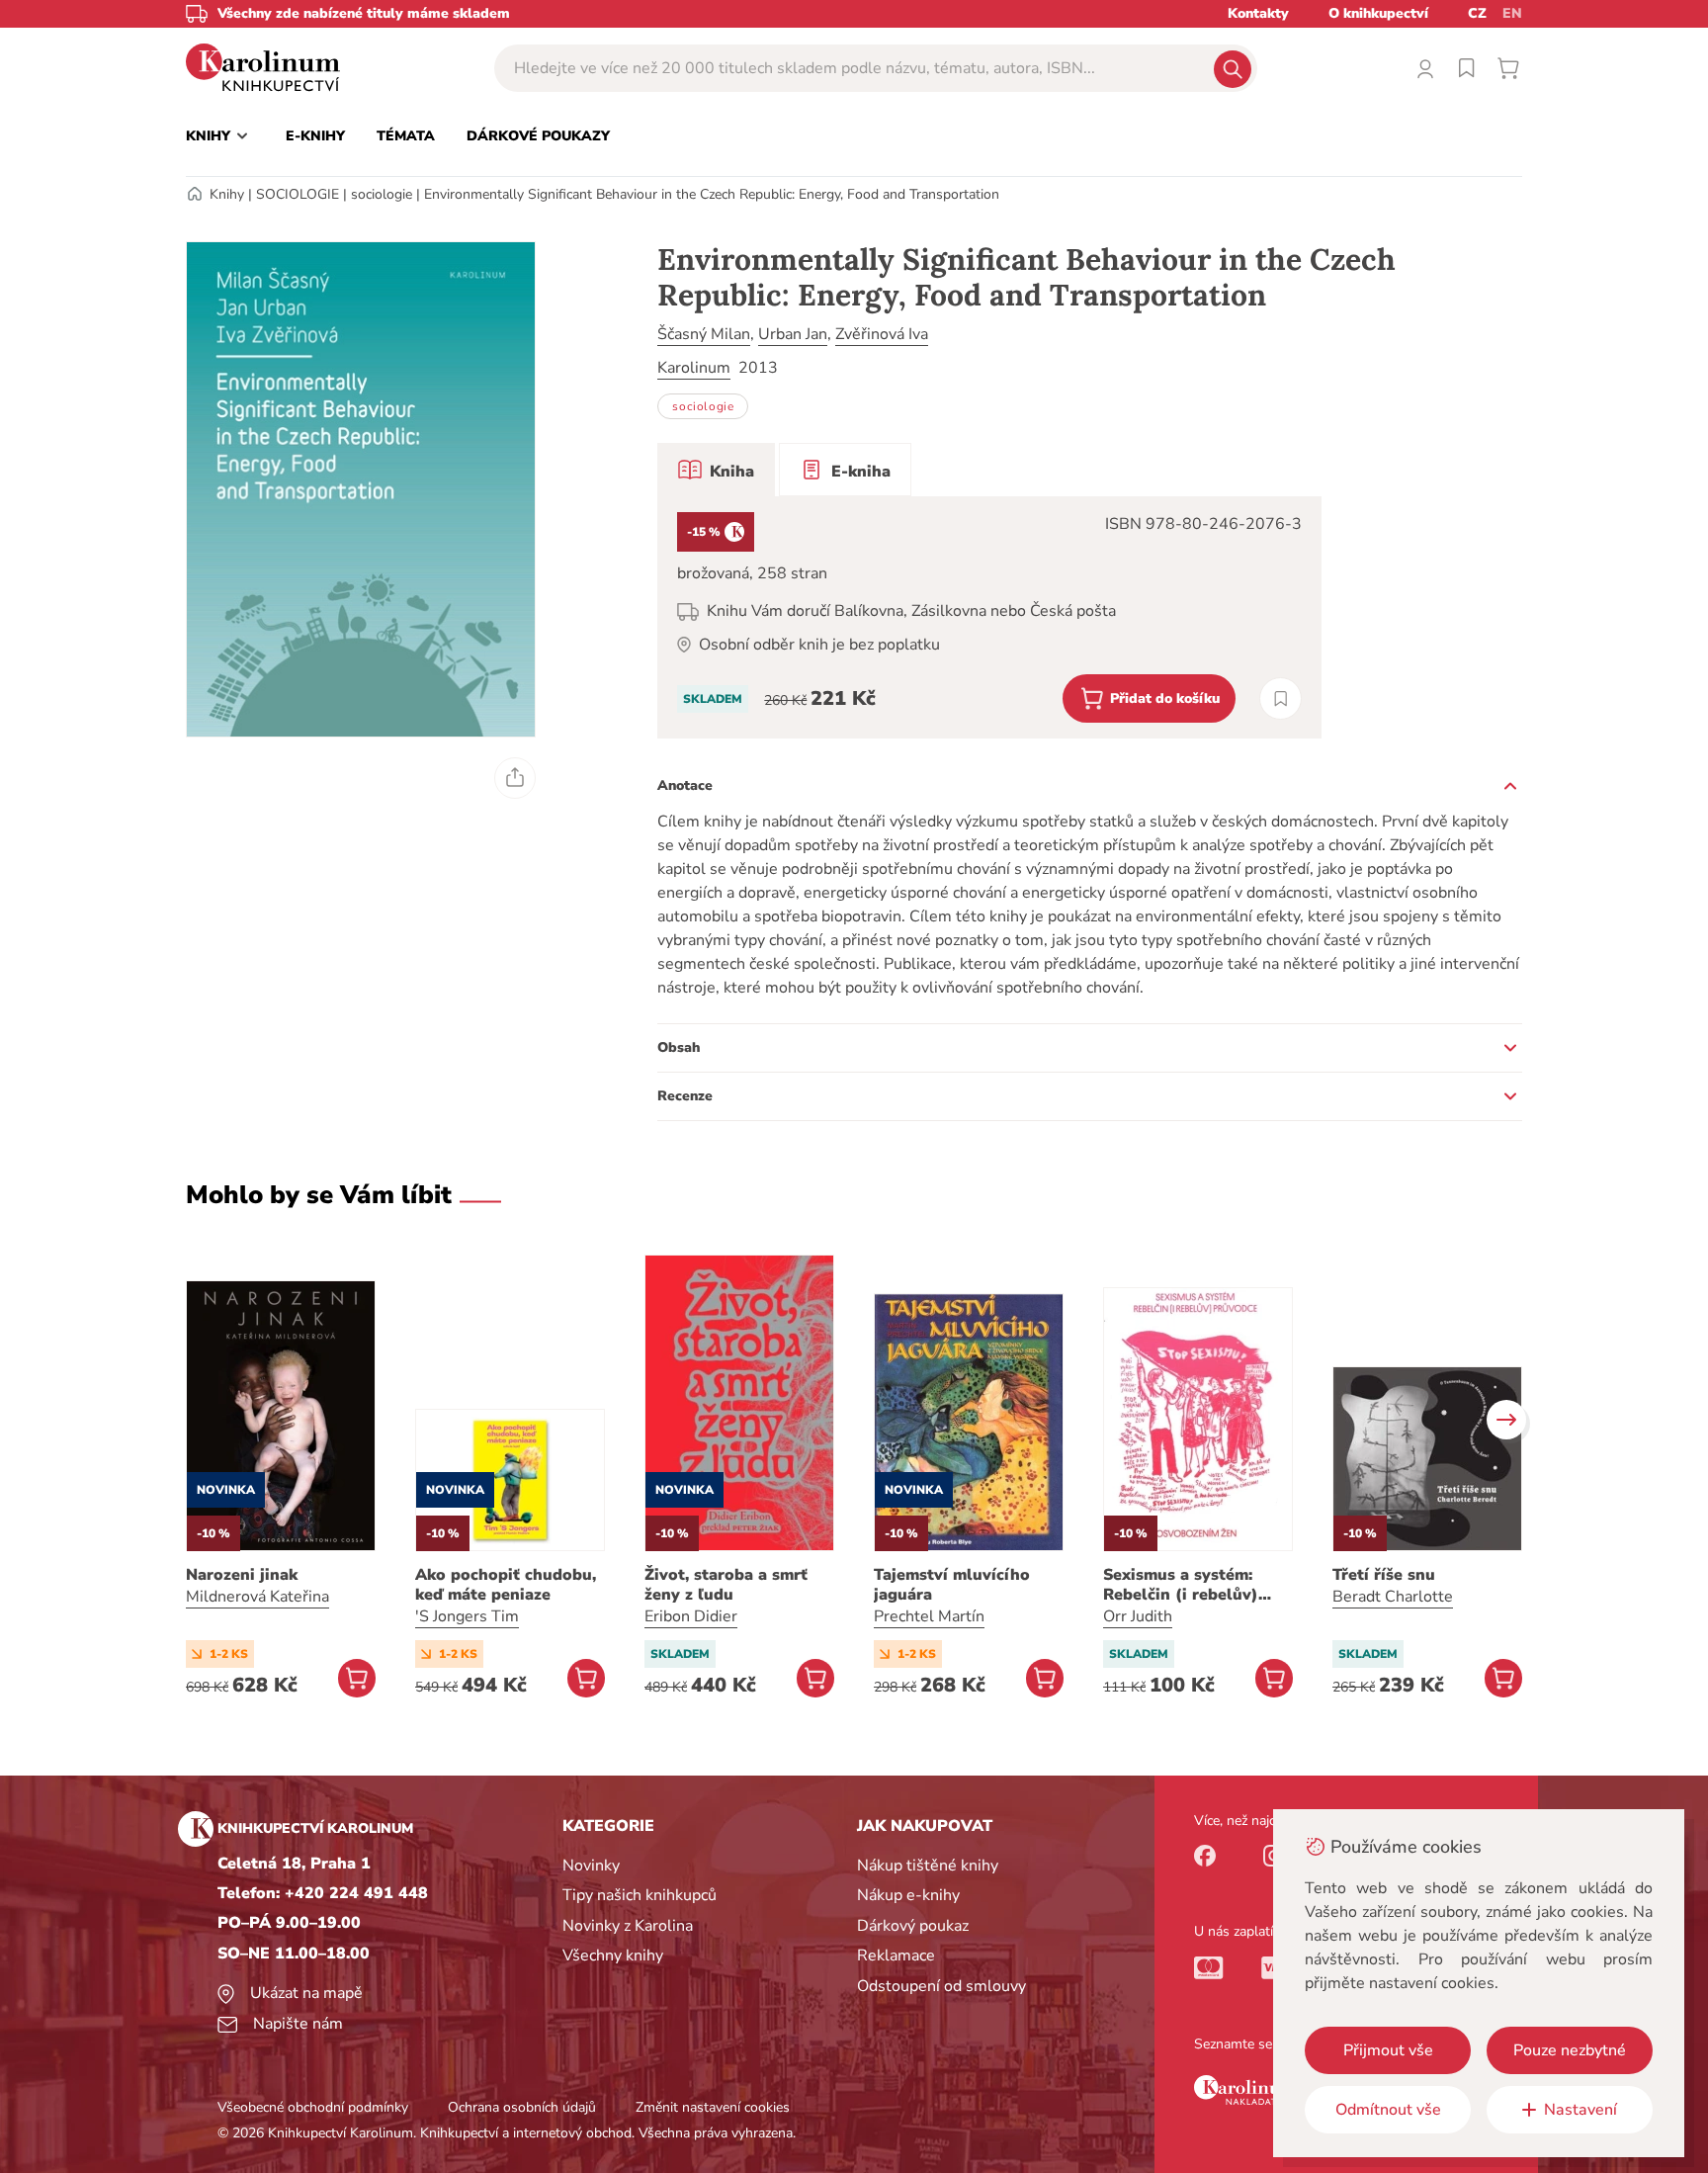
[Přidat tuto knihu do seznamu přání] (1281, 698)
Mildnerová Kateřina (257, 1597)
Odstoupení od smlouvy (941, 1986)
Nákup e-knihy (908, 1895)
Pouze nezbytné (1570, 2050)
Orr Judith (1138, 1616)
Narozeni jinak (242, 1575)
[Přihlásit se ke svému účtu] (1425, 68)
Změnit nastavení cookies (713, 2107)
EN (1512, 13)
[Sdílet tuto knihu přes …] (515, 778)
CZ (1477, 13)
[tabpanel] (989, 617)
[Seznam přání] (1467, 68)
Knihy (227, 194)
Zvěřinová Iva (882, 334)
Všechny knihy (613, 1956)
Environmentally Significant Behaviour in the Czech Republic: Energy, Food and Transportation (712, 194)
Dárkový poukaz (913, 1926)
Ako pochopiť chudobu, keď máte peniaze (506, 1585)
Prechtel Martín (929, 1616)
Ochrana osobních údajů (522, 2107)
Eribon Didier (691, 1616)
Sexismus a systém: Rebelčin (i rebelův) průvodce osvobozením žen (1193, 1585)
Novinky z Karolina (628, 1926)
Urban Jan (793, 334)
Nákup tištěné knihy (928, 1866)
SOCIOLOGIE (298, 194)
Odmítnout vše (1388, 2110)
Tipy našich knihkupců (640, 1895)
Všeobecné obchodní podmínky (313, 2107)
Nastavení (1580, 2110)
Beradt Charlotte (1393, 1597)
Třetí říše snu (1384, 1575)
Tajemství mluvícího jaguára (952, 1585)
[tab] (716, 470)
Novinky (591, 1866)
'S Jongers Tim (467, 1616)
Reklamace (896, 1956)
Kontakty (1258, 13)
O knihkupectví (1378, 13)
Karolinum (694, 368)
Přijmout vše (1388, 2050)
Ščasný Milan (704, 334)
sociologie (382, 194)
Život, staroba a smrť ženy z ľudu (726, 1585)
